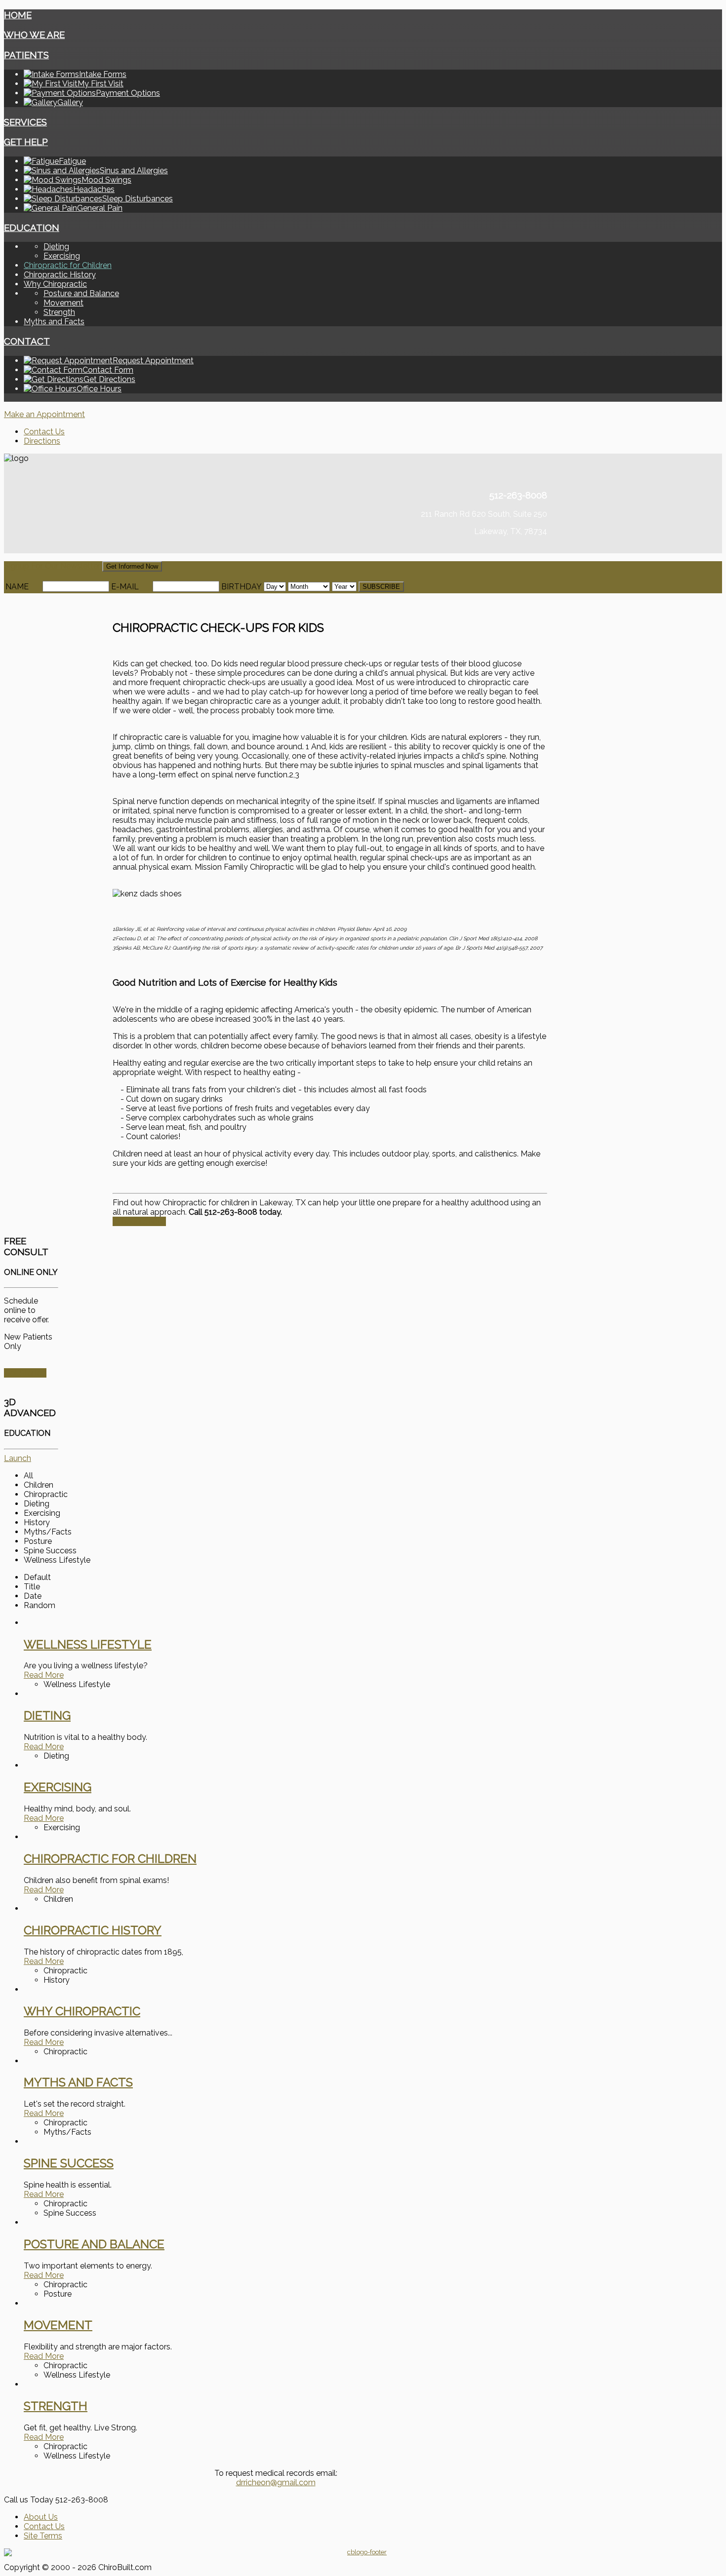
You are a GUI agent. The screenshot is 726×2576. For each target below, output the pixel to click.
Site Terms (43, 2536)
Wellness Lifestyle (88, 1644)
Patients (26, 55)
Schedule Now (139, 1221)
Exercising (62, 256)
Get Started (25, 1373)
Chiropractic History (60, 275)
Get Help (26, 142)
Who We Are (34, 35)
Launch (18, 1458)
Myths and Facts (54, 322)
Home (18, 15)
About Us (41, 2517)
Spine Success (69, 2163)
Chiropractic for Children (68, 265)
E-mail (125, 587)
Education (32, 228)
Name (17, 587)
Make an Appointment (44, 414)
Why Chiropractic (55, 284)
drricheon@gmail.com (276, 2482)
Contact (27, 341)
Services (25, 122)
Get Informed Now (132, 566)
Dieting (56, 247)
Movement (63, 303)
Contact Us (44, 432)
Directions (42, 441)
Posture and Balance (81, 293)
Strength (59, 312)
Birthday (242, 587)
